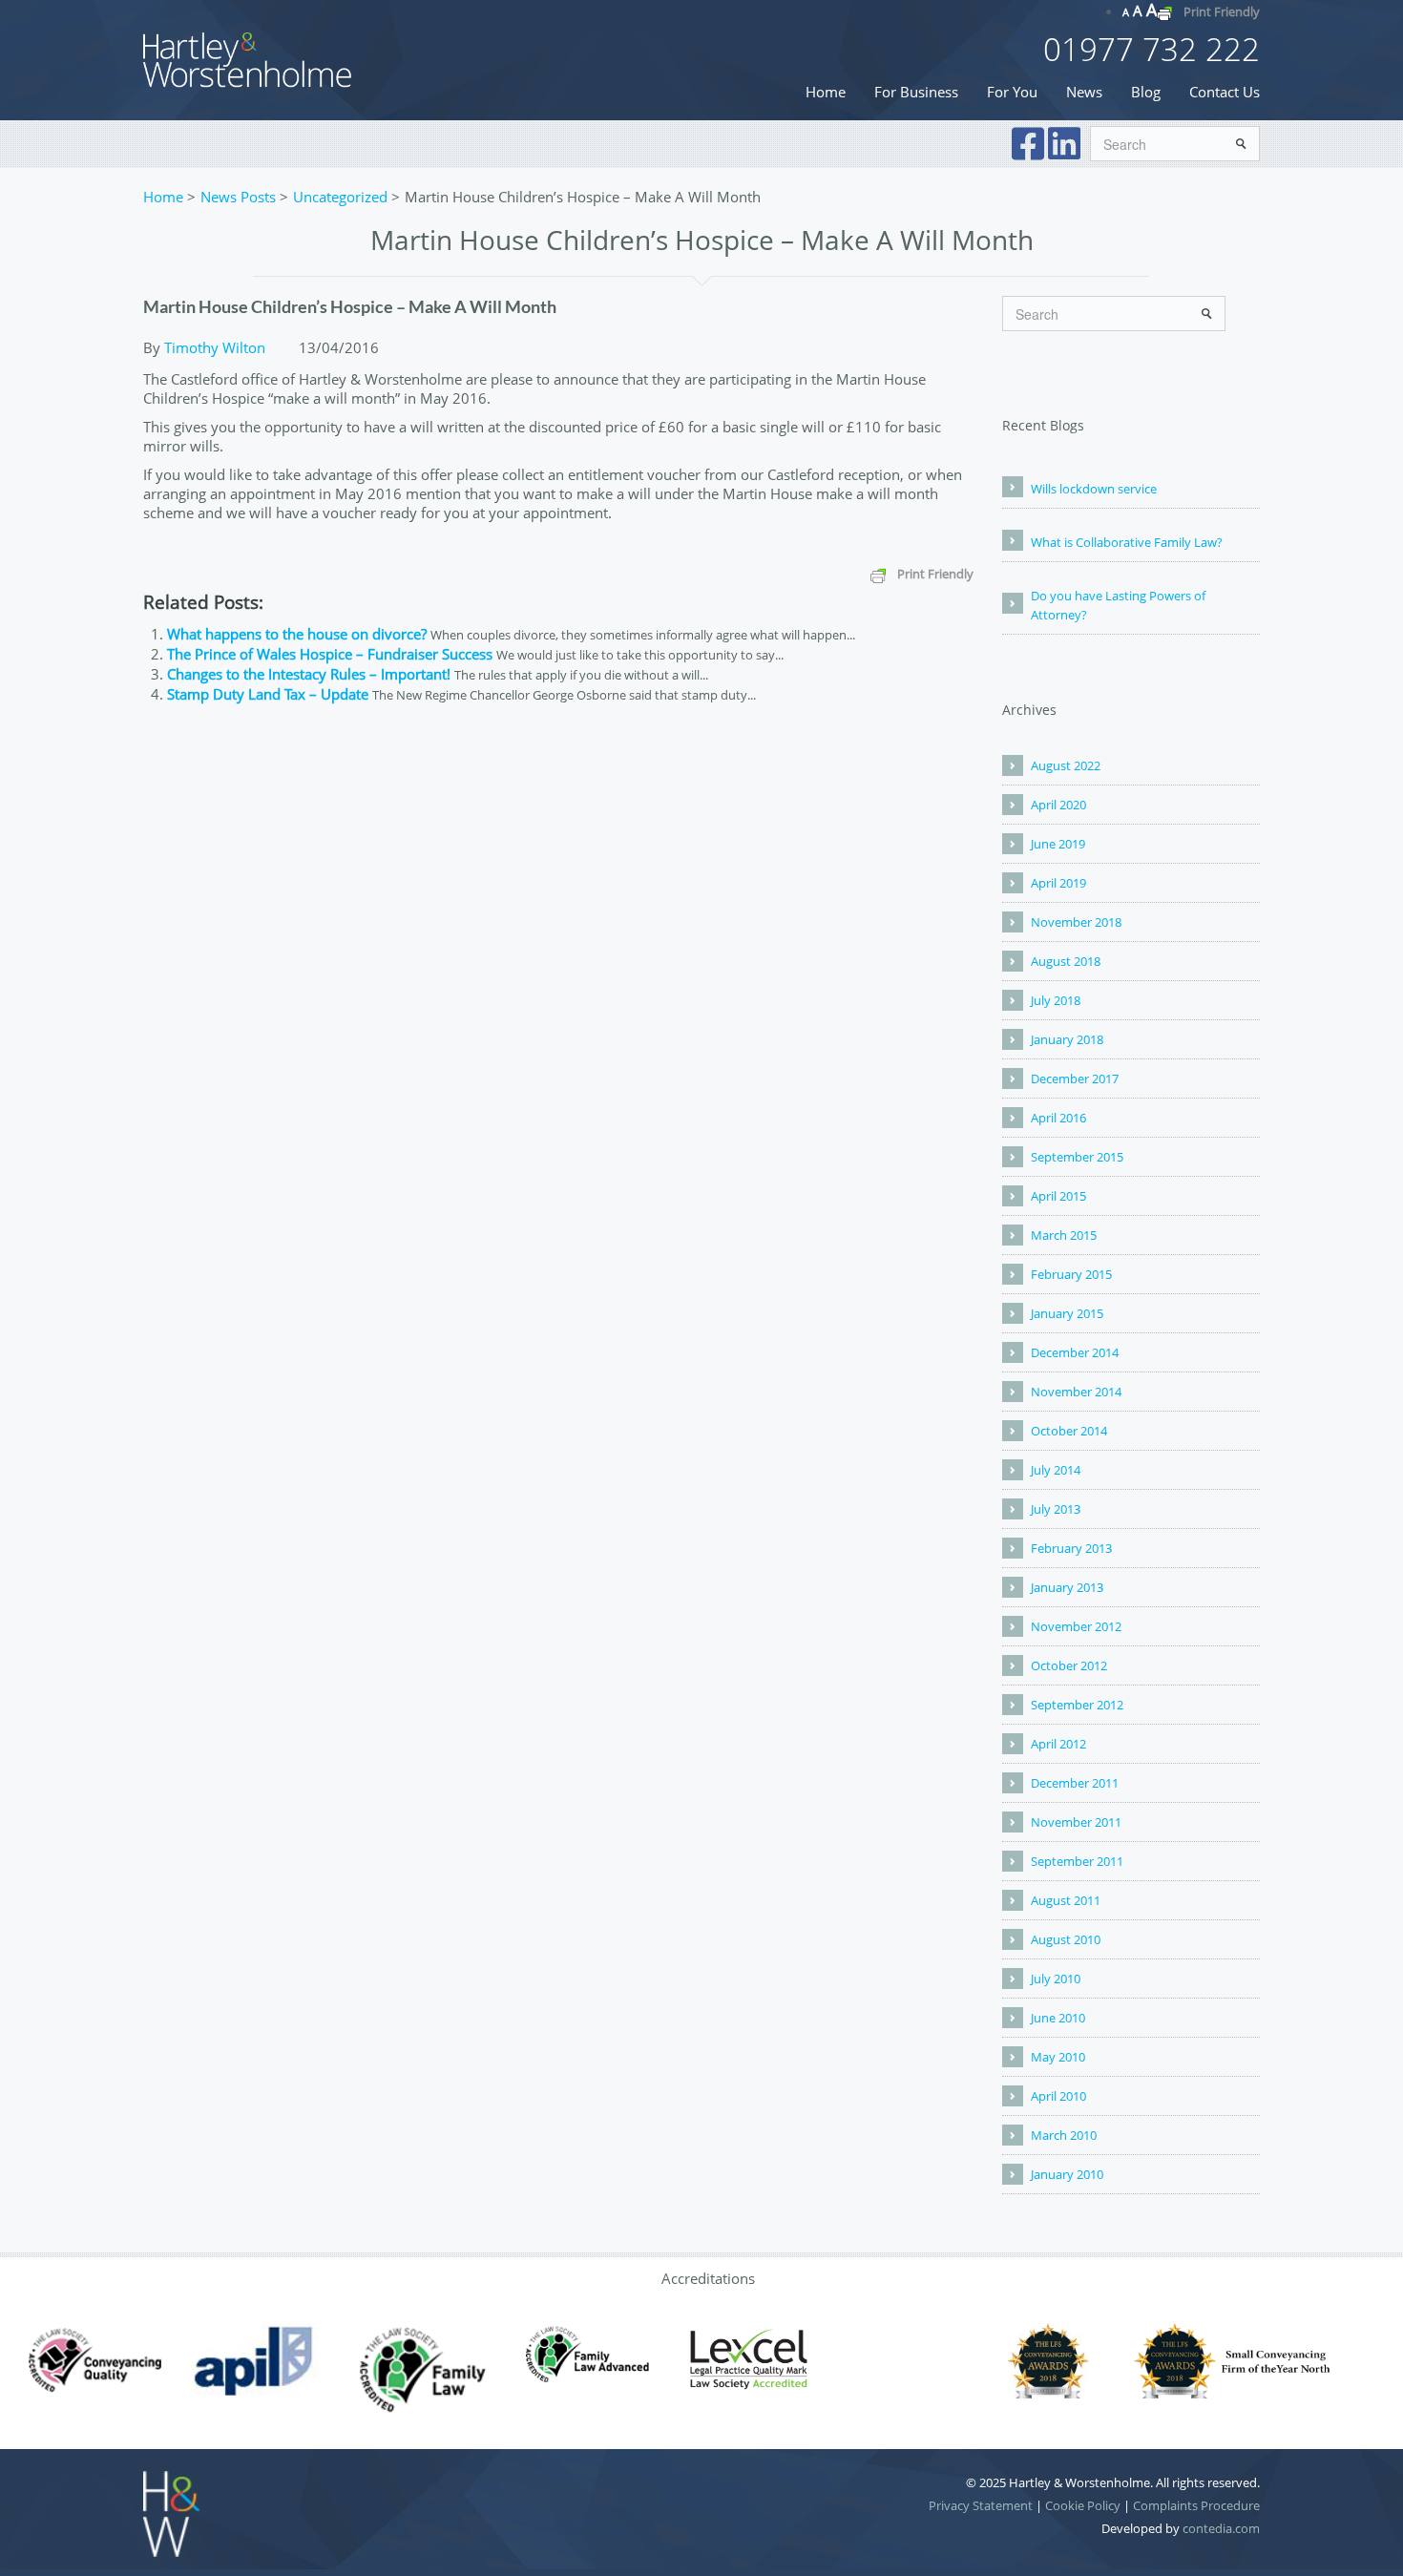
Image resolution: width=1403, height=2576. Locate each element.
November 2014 (1076, 1392)
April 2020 (1058, 805)
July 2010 (1056, 1979)
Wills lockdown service (1094, 489)
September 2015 (1077, 1157)
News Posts (238, 197)
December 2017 (1075, 1079)
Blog (1146, 92)
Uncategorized (340, 197)
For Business (916, 92)
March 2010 (1064, 2135)
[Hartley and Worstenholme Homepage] (248, 58)
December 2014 (1075, 1352)
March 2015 (1064, 1235)
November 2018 (1076, 922)
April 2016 (1058, 1118)
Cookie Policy (1083, 2505)
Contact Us (1225, 92)
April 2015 (1058, 1196)
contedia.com (1221, 2528)
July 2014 (1056, 1470)
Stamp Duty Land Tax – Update (268, 694)
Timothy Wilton (215, 347)
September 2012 (1077, 1705)
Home (826, 92)
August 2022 (1066, 765)
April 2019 (1058, 883)
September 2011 (1077, 1861)
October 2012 (1069, 1665)
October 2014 (1069, 1431)
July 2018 (1056, 1000)
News (1084, 92)
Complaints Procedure (1196, 2505)
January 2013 (1067, 1587)
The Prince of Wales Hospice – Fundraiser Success (330, 654)
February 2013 (1071, 1548)
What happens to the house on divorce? (297, 634)
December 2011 (1075, 1783)
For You (1012, 92)
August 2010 (1066, 1939)
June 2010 (1058, 2018)
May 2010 (1058, 2057)
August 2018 (1066, 961)
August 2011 (1066, 1900)
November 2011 (1076, 1822)
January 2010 (1067, 2174)
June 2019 (1058, 844)
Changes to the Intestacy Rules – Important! (309, 674)
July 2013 (1056, 1509)
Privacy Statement (981, 2505)
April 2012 (1058, 1744)
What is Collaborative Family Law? (1127, 542)
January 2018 (1067, 1039)
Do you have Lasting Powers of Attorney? (1118, 605)
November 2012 (1076, 1626)
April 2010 (1058, 2096)
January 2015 (1067, 1313)
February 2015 (1071, 1274)
